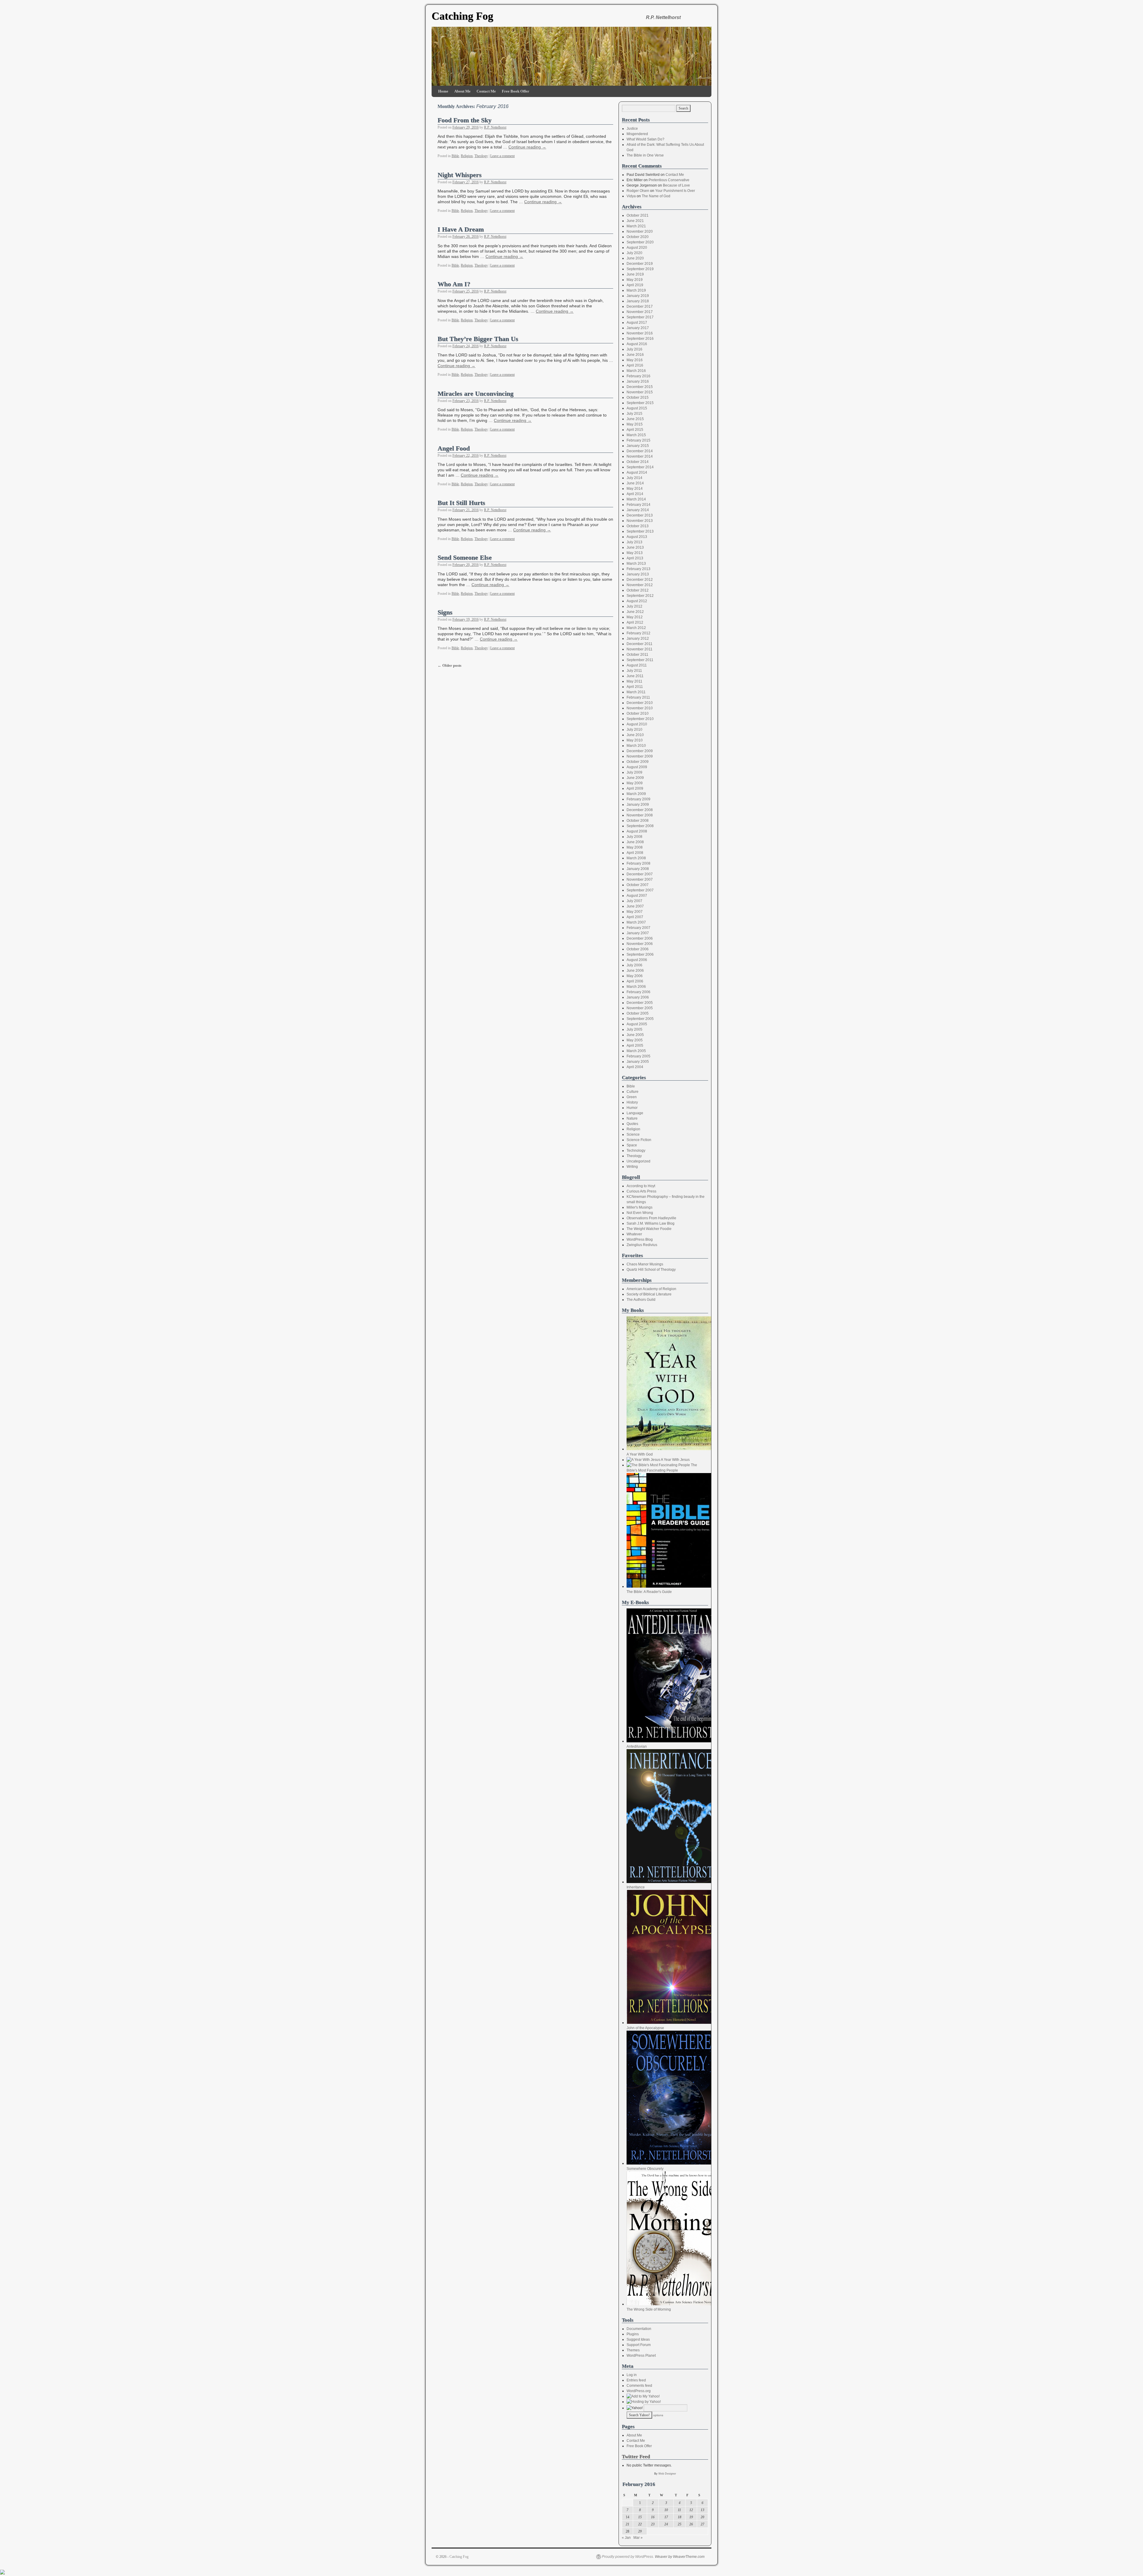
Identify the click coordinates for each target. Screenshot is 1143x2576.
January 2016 (638, 381)
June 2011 (635, 676)
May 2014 (635, 489)
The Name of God (656, 196)
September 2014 (640, 467)
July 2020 (634, 253)
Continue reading (527, 147)
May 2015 (635, 424)
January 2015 (638, 446)
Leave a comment (502, 156)
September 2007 (640, 890)
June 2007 (635, 906)
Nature (632, 1118)
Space (632, 1145)
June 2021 (635, 221)
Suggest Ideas (638, 2339)
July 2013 (634, 542)
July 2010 (634, 730)
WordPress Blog (640, 1240)
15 (640, 2517)
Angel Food (454, 448)
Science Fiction (639, 1140)
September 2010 (640, 719)
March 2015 (636, 435)
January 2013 (638, 574)
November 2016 (640, 333)
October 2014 (638, 462)
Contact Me (486, 91)
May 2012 (635, 617)
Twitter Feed (636, 2457)
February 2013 (638, 569)
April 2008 (635, 853)
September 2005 (640, 1019)
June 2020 (635, 258)
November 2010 (640, 708)
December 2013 (640, 515)
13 (702, 2510)
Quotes (632, 1124)
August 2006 (637, 960)
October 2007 (638, 885)
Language (635, 1113)
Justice (632, 129)
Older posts (449, 665)
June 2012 (635, 612)
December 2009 (640, 751)
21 (627, 2524)
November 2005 (640, 1008)
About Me (462, 91)
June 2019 (635, 274)
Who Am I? (454, 284)
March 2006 (636, 987)
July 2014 (634, 478)
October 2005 (638, 1013)
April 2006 (635, 981)
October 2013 (638, 526)
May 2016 (635, 360)
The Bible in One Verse (645, 155)
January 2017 (638, 328)
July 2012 (634, 606)
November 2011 (640, 649)
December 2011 (640, 644)
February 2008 (638, 863)
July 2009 (634, 772)
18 (680, 2517)
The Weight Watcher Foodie (649, 1229)
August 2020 (637, 248)
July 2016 (634, 349)
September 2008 (640, 826)
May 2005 (635, 1040)
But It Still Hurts (461, 503)
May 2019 (635, 280)
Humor (632, 1108)
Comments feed (639, 2386)
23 (653, 2524)
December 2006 (640, 938)
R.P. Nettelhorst (495, 127)
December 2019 (640, 264)
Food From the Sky (464, 120)
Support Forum (639, 2345)
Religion (467, 156)
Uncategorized (638, 1161)
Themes (633, 2350)
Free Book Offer (516, 91)
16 (653, 2517)
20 (702, 2517)
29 (640, 2531)
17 (666, 2517)
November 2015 (640, 392)
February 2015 (638, 440)
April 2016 (635, 365)
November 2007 (640, 879)
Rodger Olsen (638, 191)
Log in (632, 2375)
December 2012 (640, 580)
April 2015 (635, 430)
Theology (481, 156)
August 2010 (637, 724)
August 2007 (637, 896)
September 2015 (640, 403)
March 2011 (636, 692)
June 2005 (635, 1035)
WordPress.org (639, 2391)
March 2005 (636, 1051)
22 (640, 2524)
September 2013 (640, 531)
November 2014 (640, 456)
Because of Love (676, 185)
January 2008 (638, 869)
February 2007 (638, 928)
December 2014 (640, 451)
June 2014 (635, 483)
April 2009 (635, 788)
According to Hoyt (641, 1186)
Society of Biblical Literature (649, 1294)
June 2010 (635, 735)
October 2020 (638, 237)
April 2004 (635, 1067)
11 (679, 2510)
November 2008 (640, 815)
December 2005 (640, 1003)
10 (666, 2510)
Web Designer (667, 2474)
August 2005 (637, 1024)
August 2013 (637, 537)
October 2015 (638, 397)
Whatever (634, 1234)
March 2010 (636, 746)
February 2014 (638, 505)
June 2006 (635, 971)
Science (633, 1134)
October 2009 (638, 762)
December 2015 (640, 387)
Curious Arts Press (641, 1191)
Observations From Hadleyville (651, 1218)
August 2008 (637, 831)
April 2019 (635, 285)
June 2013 (635, 547)
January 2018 (638, 301)
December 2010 (640, 703)
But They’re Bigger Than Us (478, 339)
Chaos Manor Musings (645, 1264)
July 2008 (634, 837)
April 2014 (635, 494)
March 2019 (636, 290)
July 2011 (634, 671)
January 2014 (638, 510)
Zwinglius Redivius (642, 1245)
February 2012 (638, 633)
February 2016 (638, 376)
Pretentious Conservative (669, 180)
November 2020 (640, 231)
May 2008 (635, 847)
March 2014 (636, 499)
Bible (455, 156)
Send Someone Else (465, 558)
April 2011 (635, 687)
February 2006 (638, 992)
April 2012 (635, 622)
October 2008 (638, 821)
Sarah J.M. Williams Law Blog (651, 1223)
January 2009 (638, 805)
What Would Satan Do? (645, 139)
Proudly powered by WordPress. (628, 2557)
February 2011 (638, 697)
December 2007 (640, 874)
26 (691, 2524)
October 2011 (637, 655)
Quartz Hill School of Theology (651, 1270)
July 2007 (634, 901)
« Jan (626, 2538)
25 (680, 2524)
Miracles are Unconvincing (476, 394)
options (658, 2415)
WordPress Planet (641, 2356)
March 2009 (636, 794)
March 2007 (636, 922)
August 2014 (637, 472)
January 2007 (638, 933)
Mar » (638, 2538)
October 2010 (638, 713)
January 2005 (638, 1062)
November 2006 (640, 944)
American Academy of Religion (651, 1289)
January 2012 (638, 638)
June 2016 (635, 355)
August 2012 (637, 601)
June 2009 (635, 778)
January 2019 (638, 296)
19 (691, 2517)
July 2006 (634, 965)
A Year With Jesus (675, 1460)
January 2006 (638, 997)
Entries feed (636, 2380)
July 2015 (634, 414)
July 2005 (634, 1029)
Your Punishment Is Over (675, 191)
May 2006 (635, 976)
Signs (445, 612)
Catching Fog (462, 16)
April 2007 (635, 917)
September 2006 (640, 954)
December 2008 (640, 810)
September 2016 (640, 339)
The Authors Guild (641, 1300)
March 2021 (636, 226)
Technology (636, 1151)
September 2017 (640, 317)
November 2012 (640, 585)
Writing (632, 1167)
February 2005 (638, 1056)
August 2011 (637, 665)
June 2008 (635, 842)
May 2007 (635, 912)
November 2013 (640, 521)
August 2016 (637, 344)
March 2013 (636, 564)
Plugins (633, 2334)
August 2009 (637, 767)
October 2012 (638, 590)
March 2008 (636, 858)
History (632, 1102)
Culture (633, 1092)
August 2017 (637, 323)
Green (632, 1097)
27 (702, 2524)
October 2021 (638, 215)
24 (666, 2524)
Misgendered (637, 134)
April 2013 (635, 558)
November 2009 (640, 756)
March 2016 (636, 371)
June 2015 (635, 419)
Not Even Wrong (640, 1213)
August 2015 (637, 408)
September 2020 (640, 242)
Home (443, 91)
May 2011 (634, 681)
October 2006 (638, 949)
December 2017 (640, 306)
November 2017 (640, 312)
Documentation (639, 2329)
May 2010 (635, 740)
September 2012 (640, 596)
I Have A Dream (461, 229)
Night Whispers (460, 175)
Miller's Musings (640, 1207)
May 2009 (635, 783)
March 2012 (636, 628)
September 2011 (640, 660)
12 (691, 2510)
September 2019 (640, 269)
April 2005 (635, 1046)
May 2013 (635, 553)
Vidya (631, 196)
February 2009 (638, 799)
